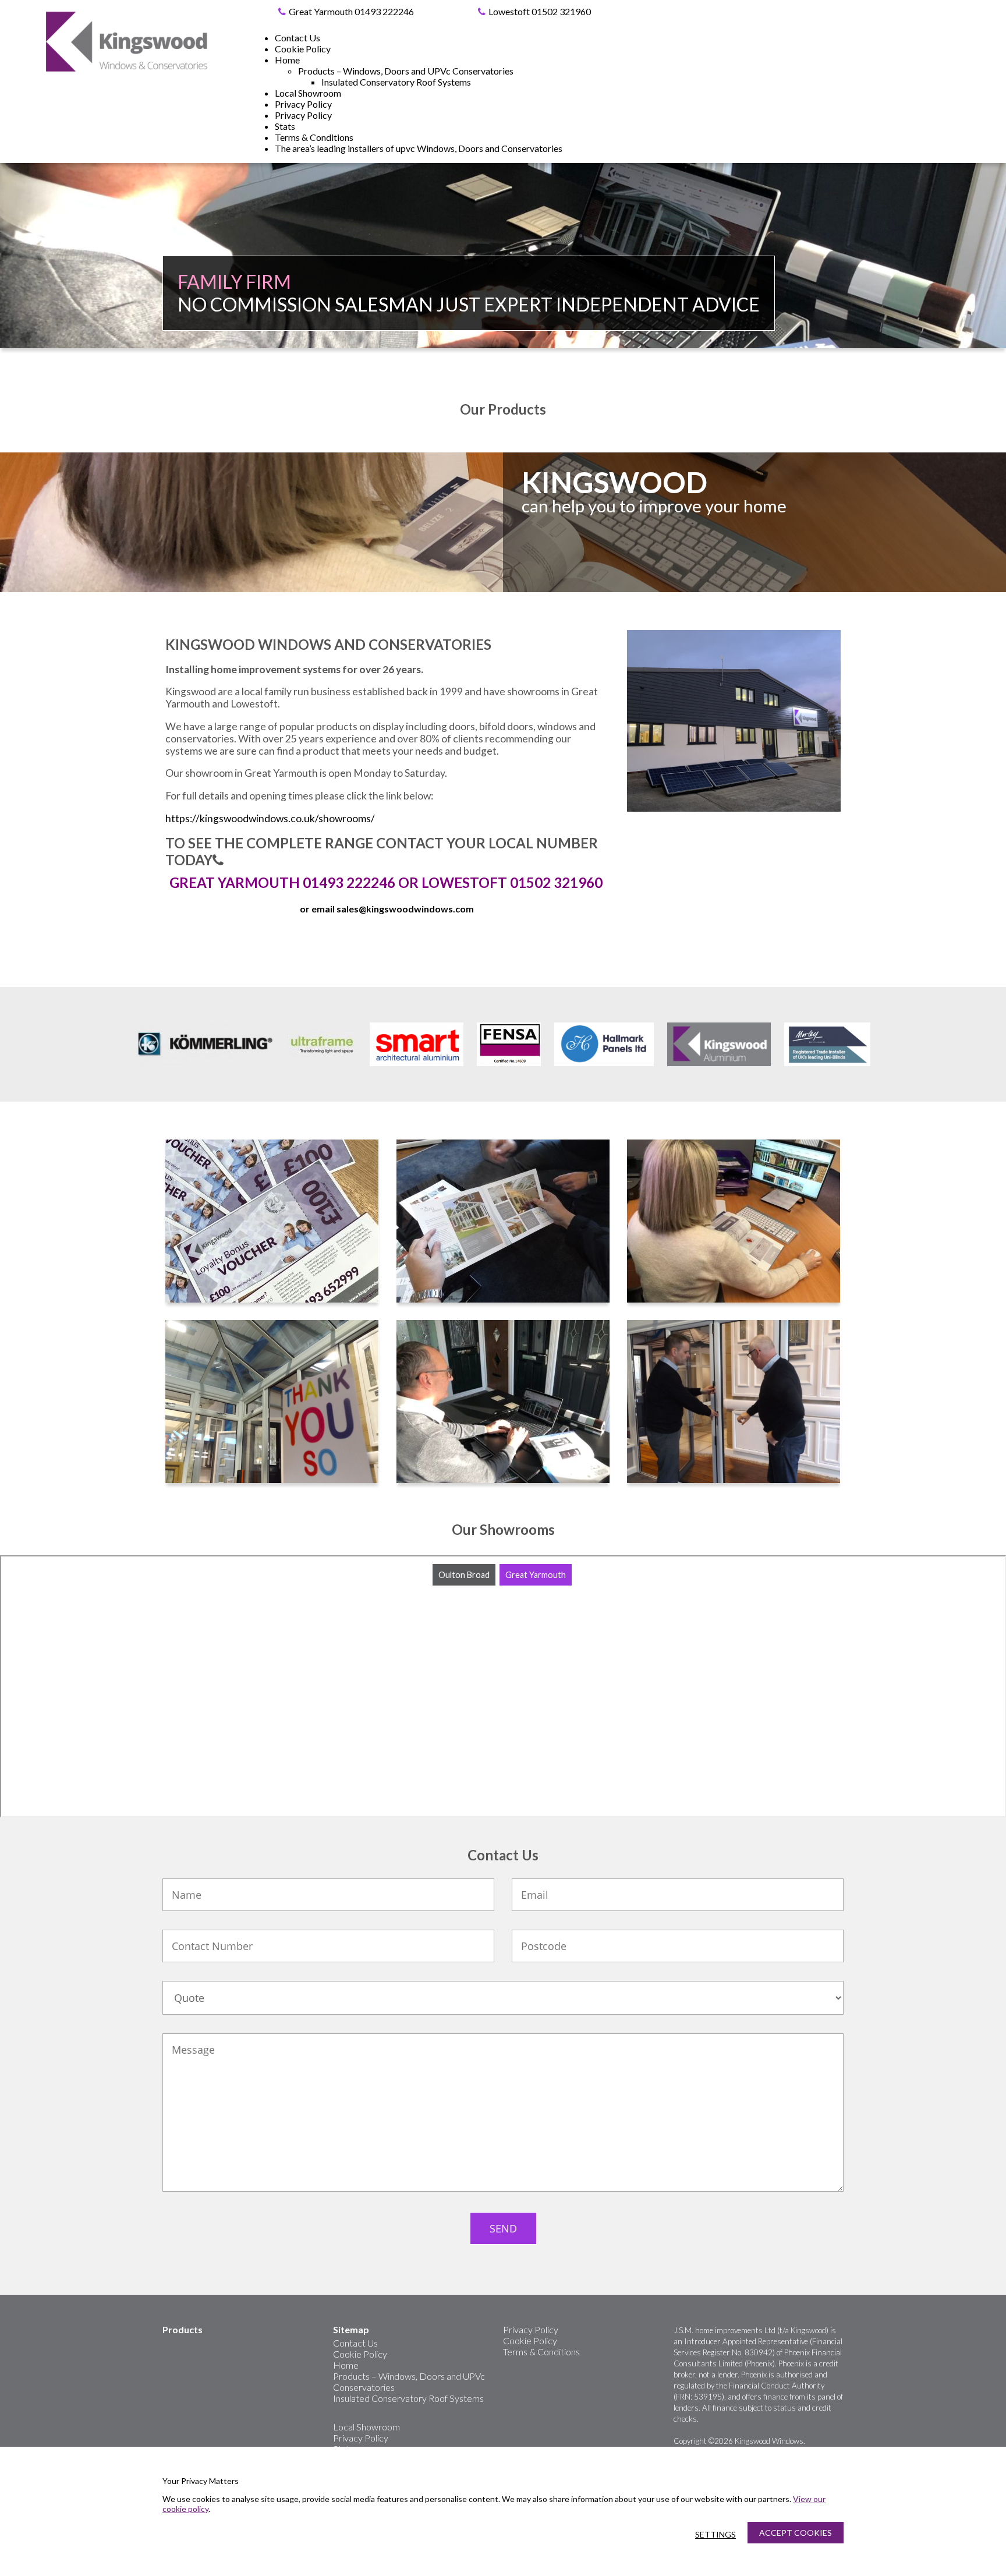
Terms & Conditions (314, 137)
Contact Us (297, 38)
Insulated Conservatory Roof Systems (396, 82)
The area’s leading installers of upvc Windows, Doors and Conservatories (419, 148)
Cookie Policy (303, 49)
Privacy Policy (303, 104)
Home (287, 60)
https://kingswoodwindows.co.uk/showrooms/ (270, 818)
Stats (285, 126)
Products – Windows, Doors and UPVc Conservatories (406, 71)
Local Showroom (308, 93)
